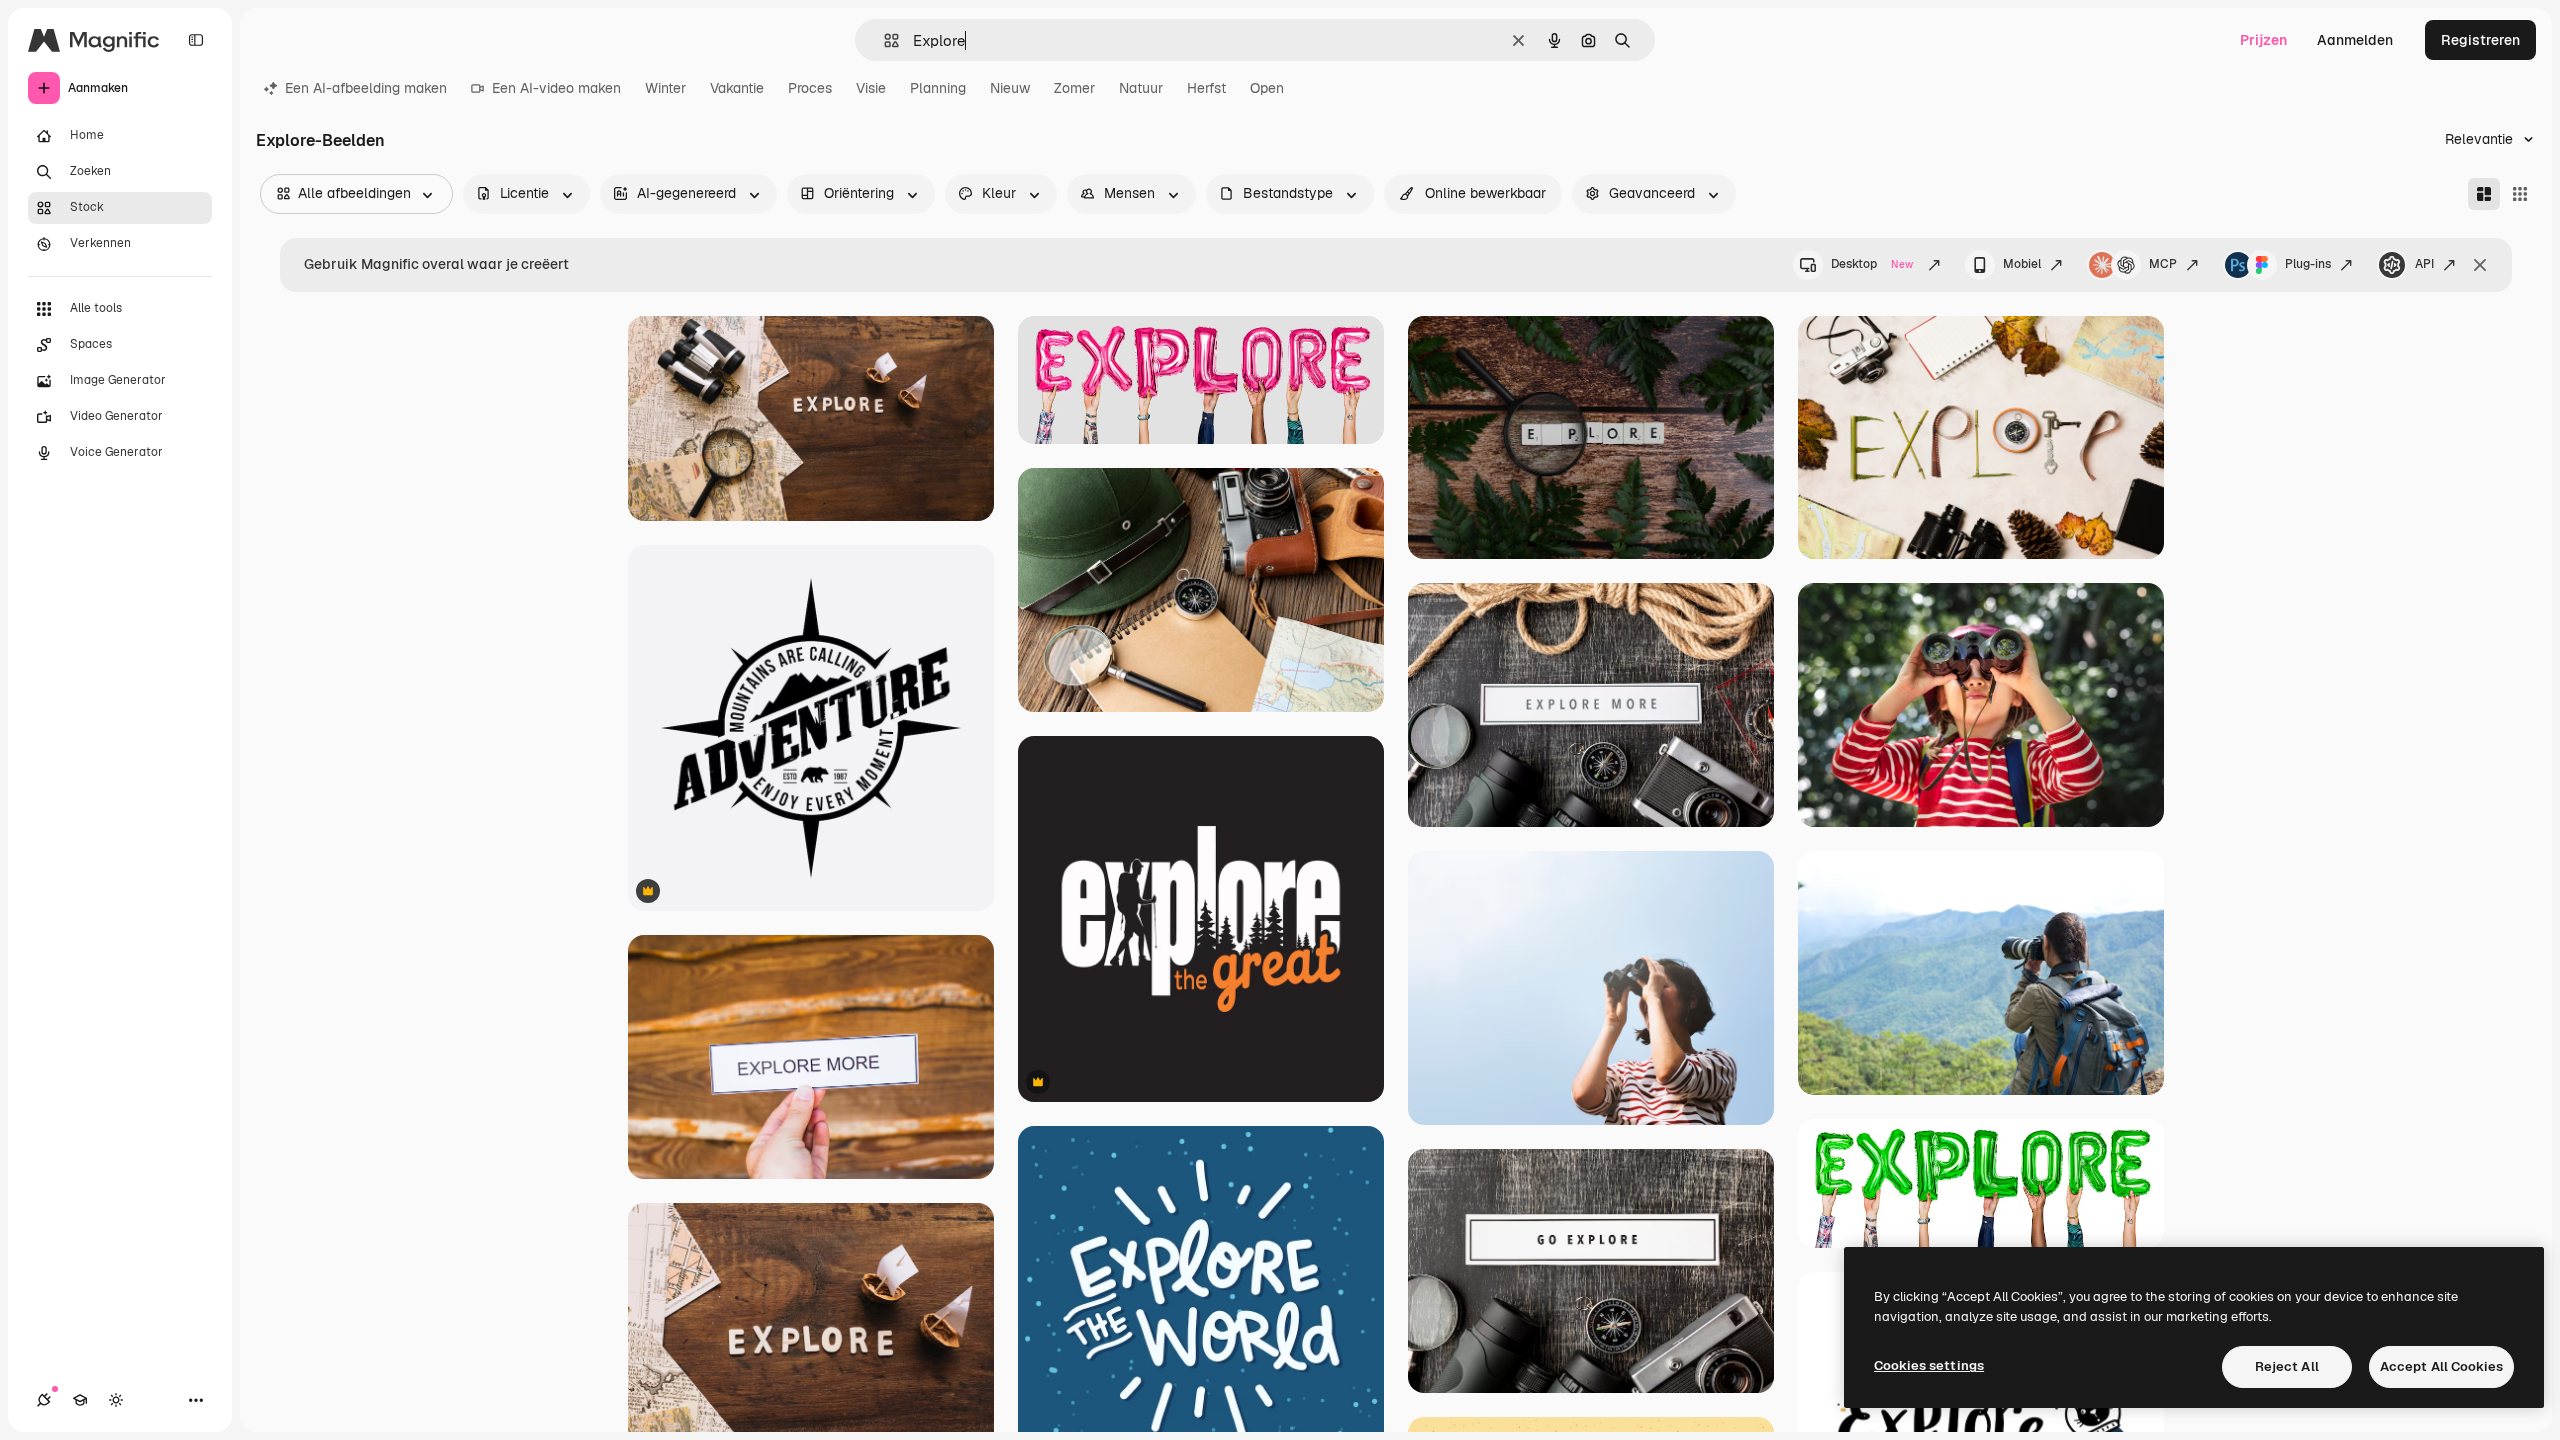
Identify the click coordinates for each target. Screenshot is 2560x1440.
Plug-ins (2308, 264)
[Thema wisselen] (116, 1400)
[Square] (2520, 194)
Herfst (1206, 88)
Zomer (1074, 88)
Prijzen (2263, 40)
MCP (2163, 264)
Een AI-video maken (556, 88)
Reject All (2287, 1366)
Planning (938, 88)
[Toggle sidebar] (196, 40)
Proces (810, 88)
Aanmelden (2355, 40)
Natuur (1141, 88)
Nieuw (1010, 88)
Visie (871, 88)
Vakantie (737, 88)
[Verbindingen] (44, 1400)
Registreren (2480, 40)
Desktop (1872, 264)
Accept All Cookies (2441, 1366)
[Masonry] (2484, 194)
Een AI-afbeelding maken (366, 88)
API (2424, 264)
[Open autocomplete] (883, 40)
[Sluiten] (2480, 265)
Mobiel (2022, 264)
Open (1267, 88)
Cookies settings (1929, 1365)
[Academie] (80, 1400)
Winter (665, 88)
